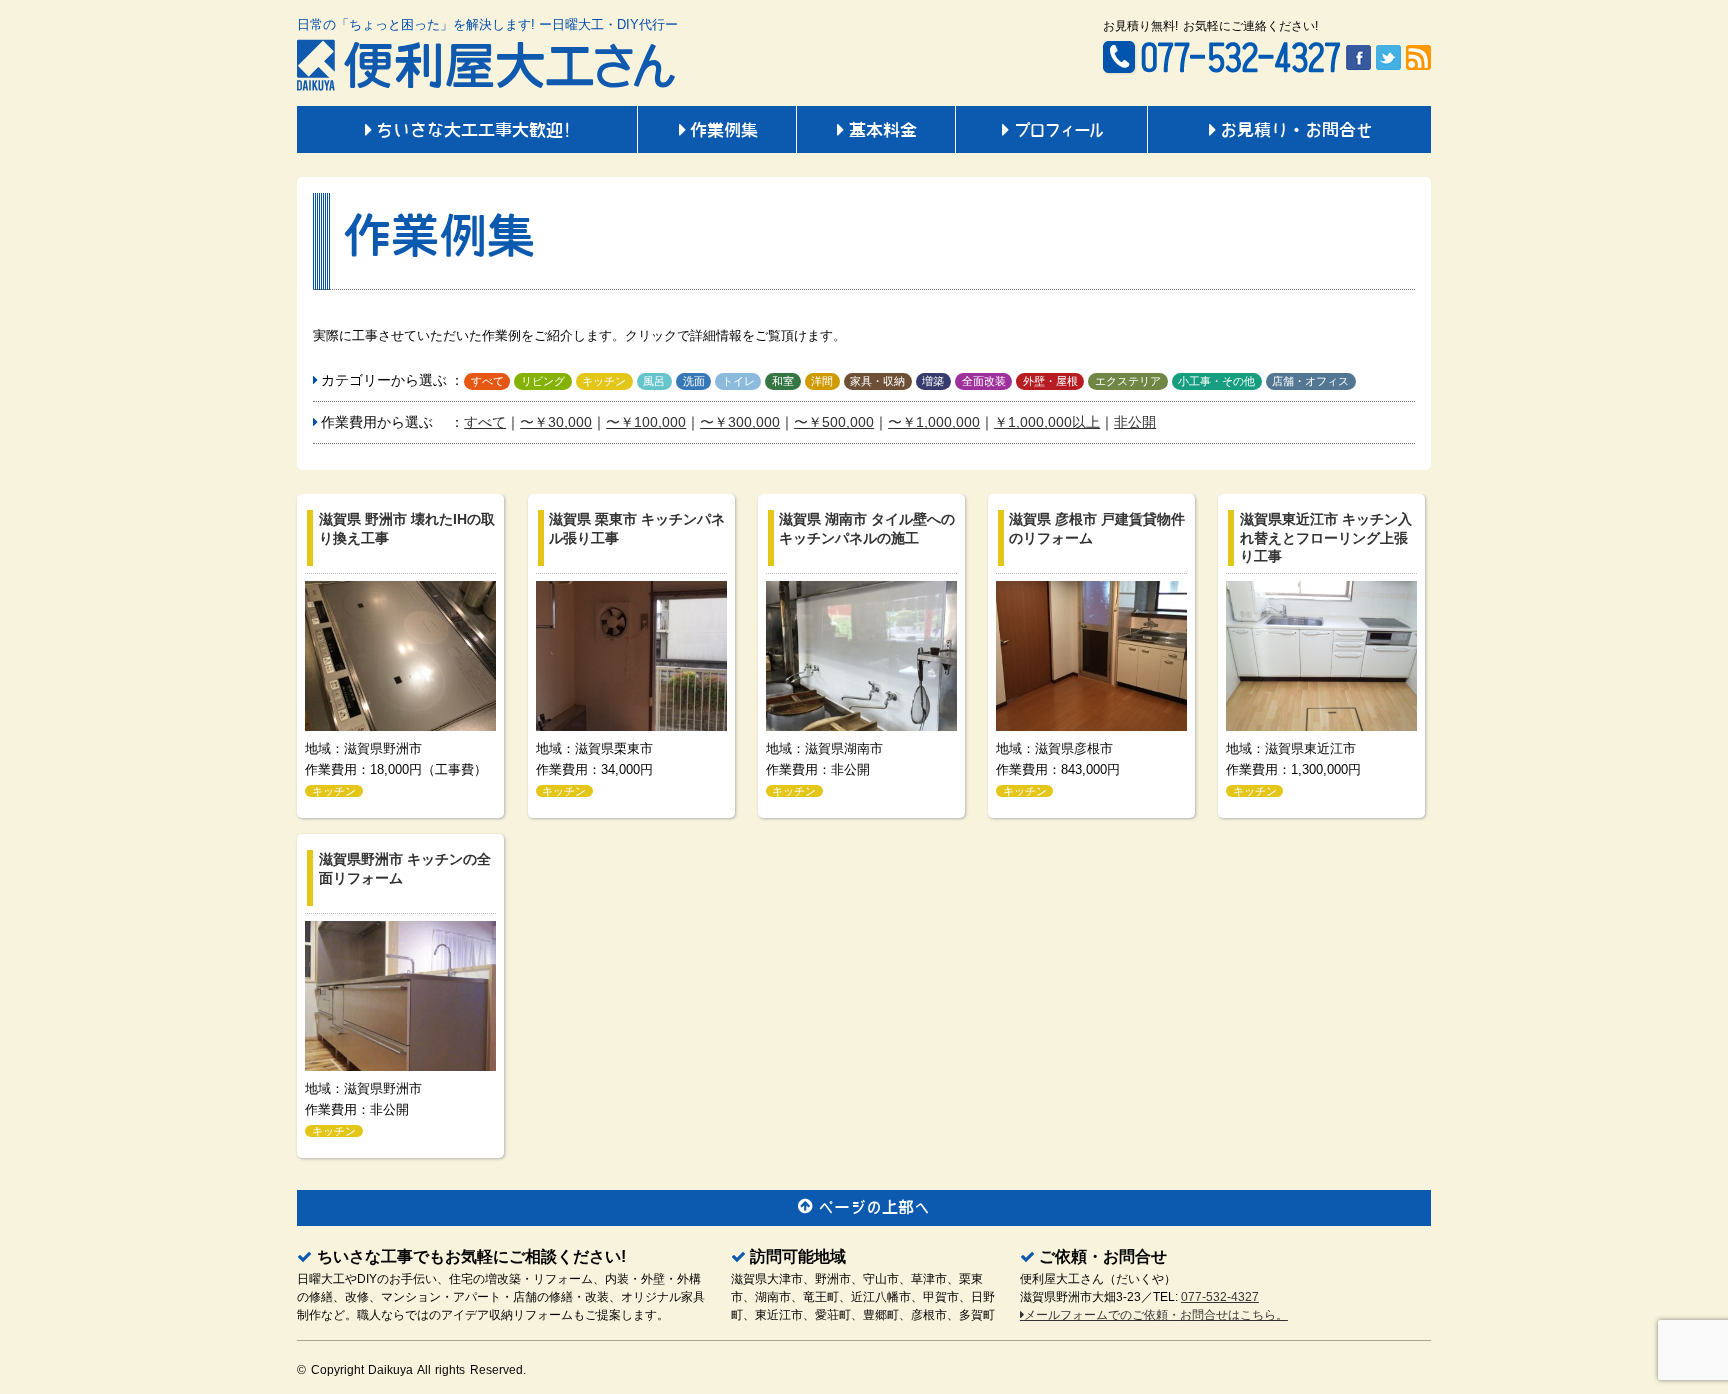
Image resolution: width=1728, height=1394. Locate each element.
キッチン (604, 381)
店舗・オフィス (1310, 381)
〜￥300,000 (740, 422)
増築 (933, 381)
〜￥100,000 (646, 422)
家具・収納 (877, 381)
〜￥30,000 (556, 422)
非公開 (1135, 422)
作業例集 (724, 132)
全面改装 (984, 381)
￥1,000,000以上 (1047, 422)
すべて (487, 381)
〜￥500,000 (834, 422)
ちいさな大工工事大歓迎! (474, 132)
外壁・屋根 (1050, 381)
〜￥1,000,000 (934, 422)
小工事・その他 (1216, 381)
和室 (783, 381)
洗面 (694, 381)
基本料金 (883, 132)
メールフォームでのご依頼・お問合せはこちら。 (1156, 1315)
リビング (543, 381)
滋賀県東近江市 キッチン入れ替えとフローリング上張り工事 (1326, 537)
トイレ (738, 381)
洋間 (822, 381)
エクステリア (1128, 381)
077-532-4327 (1220, 1297)
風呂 (654, 381)
